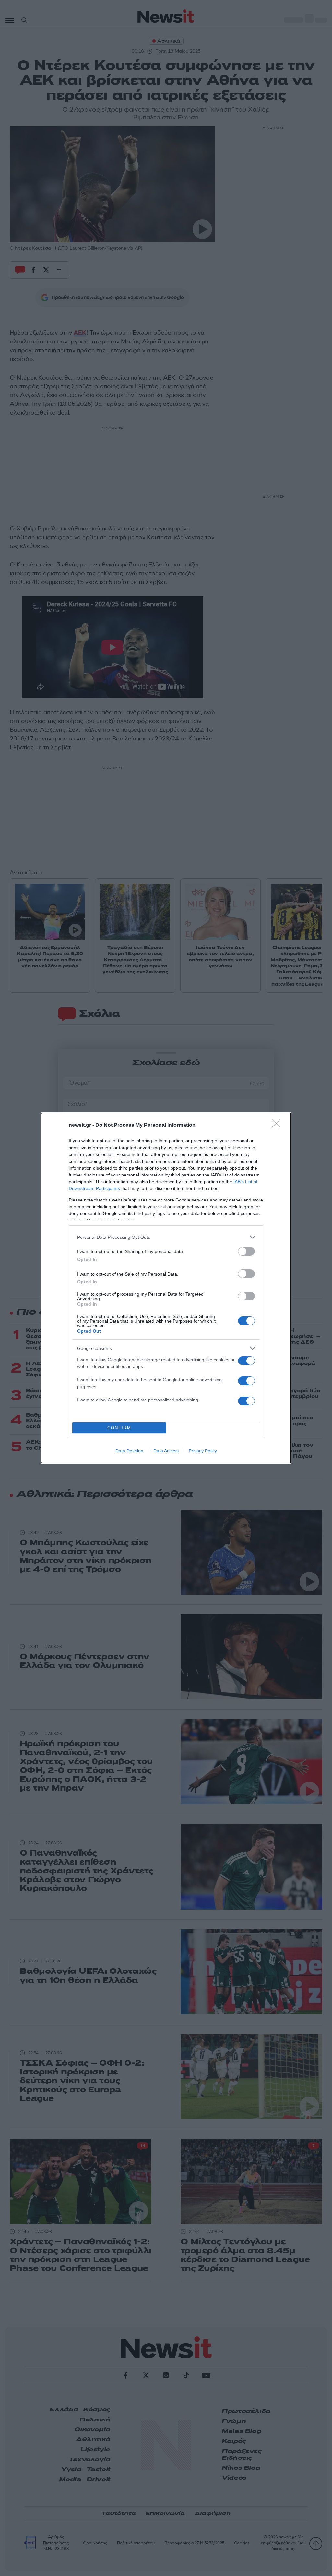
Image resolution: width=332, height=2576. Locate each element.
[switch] (246, 1251)
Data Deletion (129, 1451)
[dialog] (166, 1288)
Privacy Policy (203, 1451)
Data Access (166, 1451)
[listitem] (166, 1237)
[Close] (278, 1126)
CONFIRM (119, 1428)
